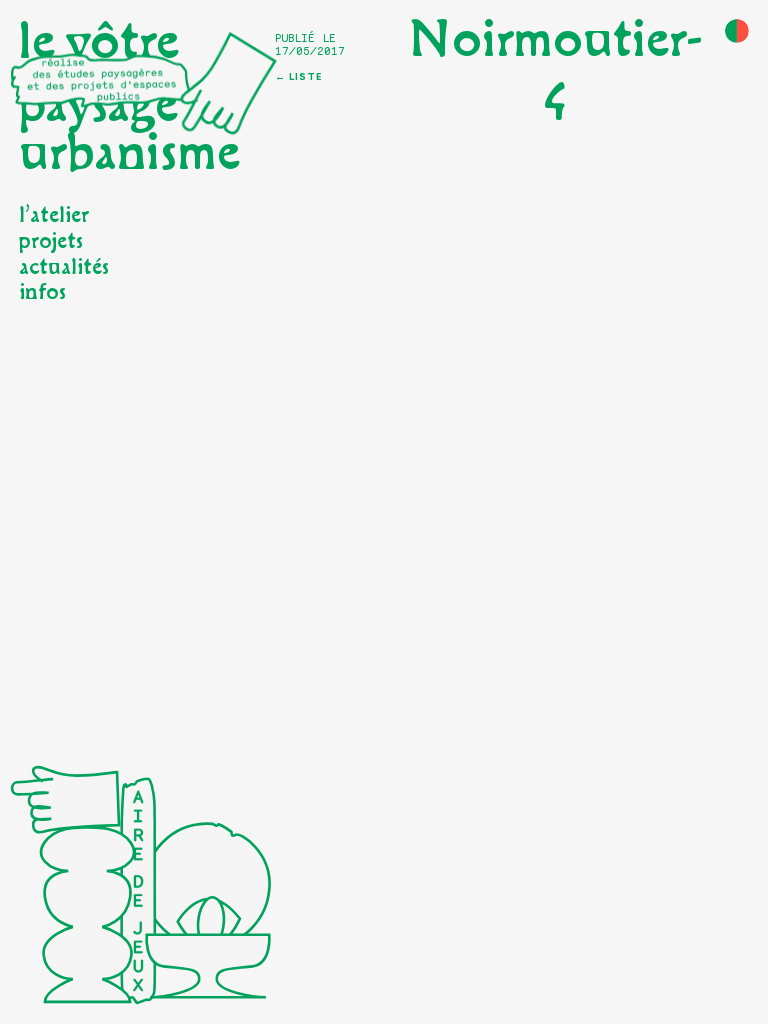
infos (42, 292)
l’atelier (54, 215)
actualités (64, 267)
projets (51, 241)
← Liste (298, 77)
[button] (737, 31)
